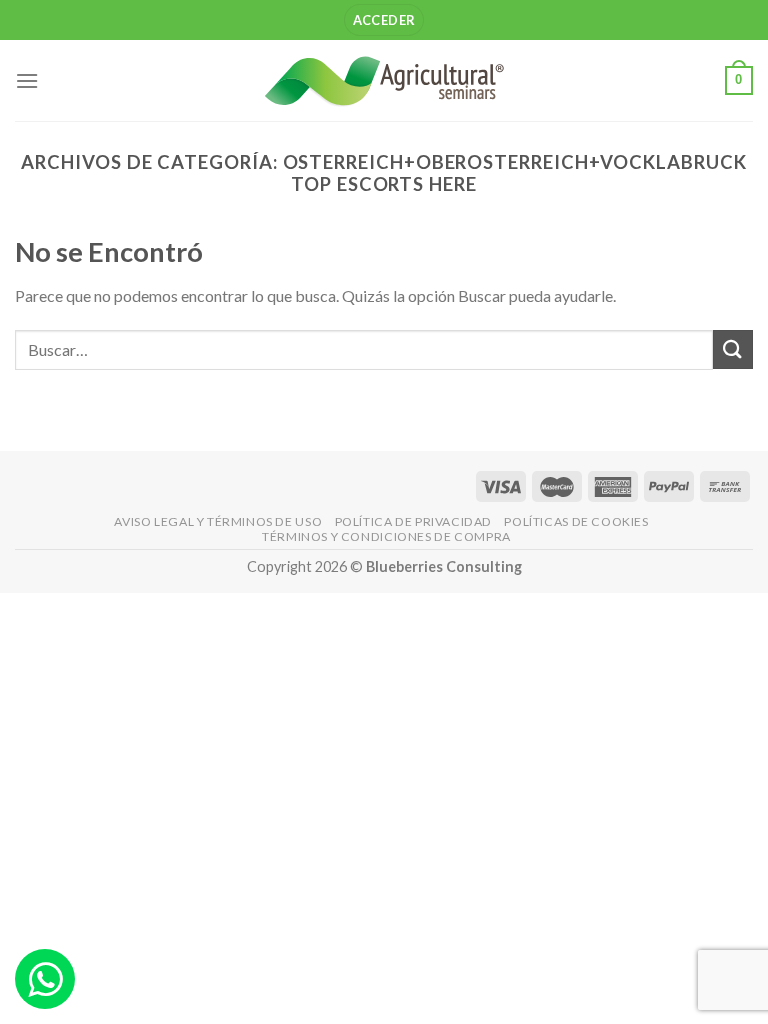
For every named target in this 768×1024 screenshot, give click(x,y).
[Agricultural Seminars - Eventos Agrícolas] (384, 80)
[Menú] (27, 80)
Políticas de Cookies (576, 521)
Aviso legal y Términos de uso (218, 521)
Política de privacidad (413, 521)
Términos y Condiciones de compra (386, 536)
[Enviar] (733, 349)
